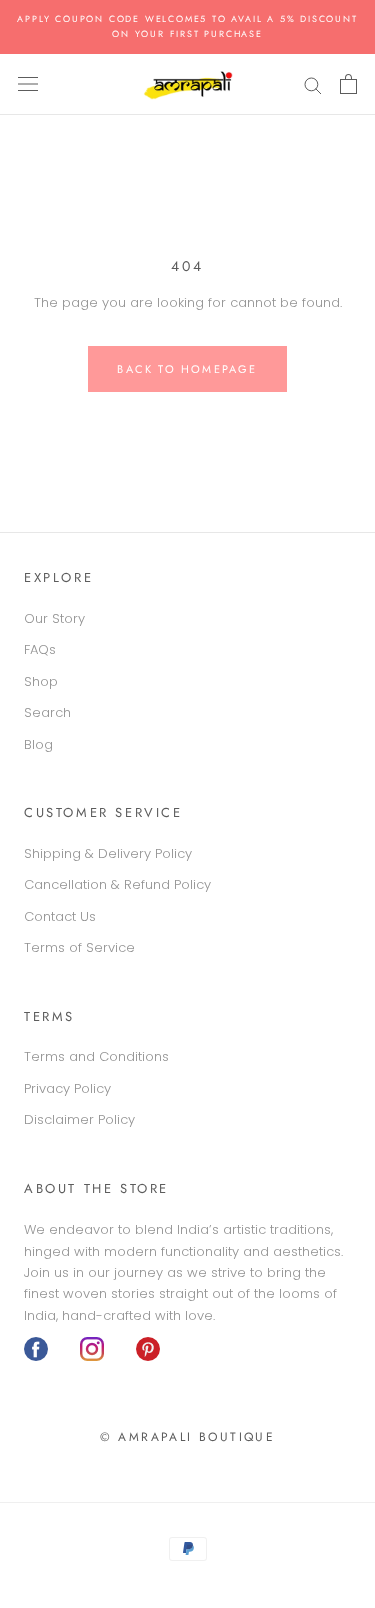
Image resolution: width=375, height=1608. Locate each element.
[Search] (313, 84)
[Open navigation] (28, 84)
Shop (41, 681)
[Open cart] (348, 84)
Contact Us (60, 916)
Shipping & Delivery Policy (108, 853)
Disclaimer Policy (79, 1119)
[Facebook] (36, 1349)
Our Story (54, 618)
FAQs (40, 649)
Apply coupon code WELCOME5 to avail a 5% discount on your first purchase (187, 26)
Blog (38, 744)
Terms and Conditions (96, 1056)
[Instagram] (92, 1349)
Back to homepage (187, 369)
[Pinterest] (148, 1349)
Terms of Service (79, 947)
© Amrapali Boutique (188, 1437)
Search (47, 712)
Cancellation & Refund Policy (117, 884)
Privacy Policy (67, 1088)
